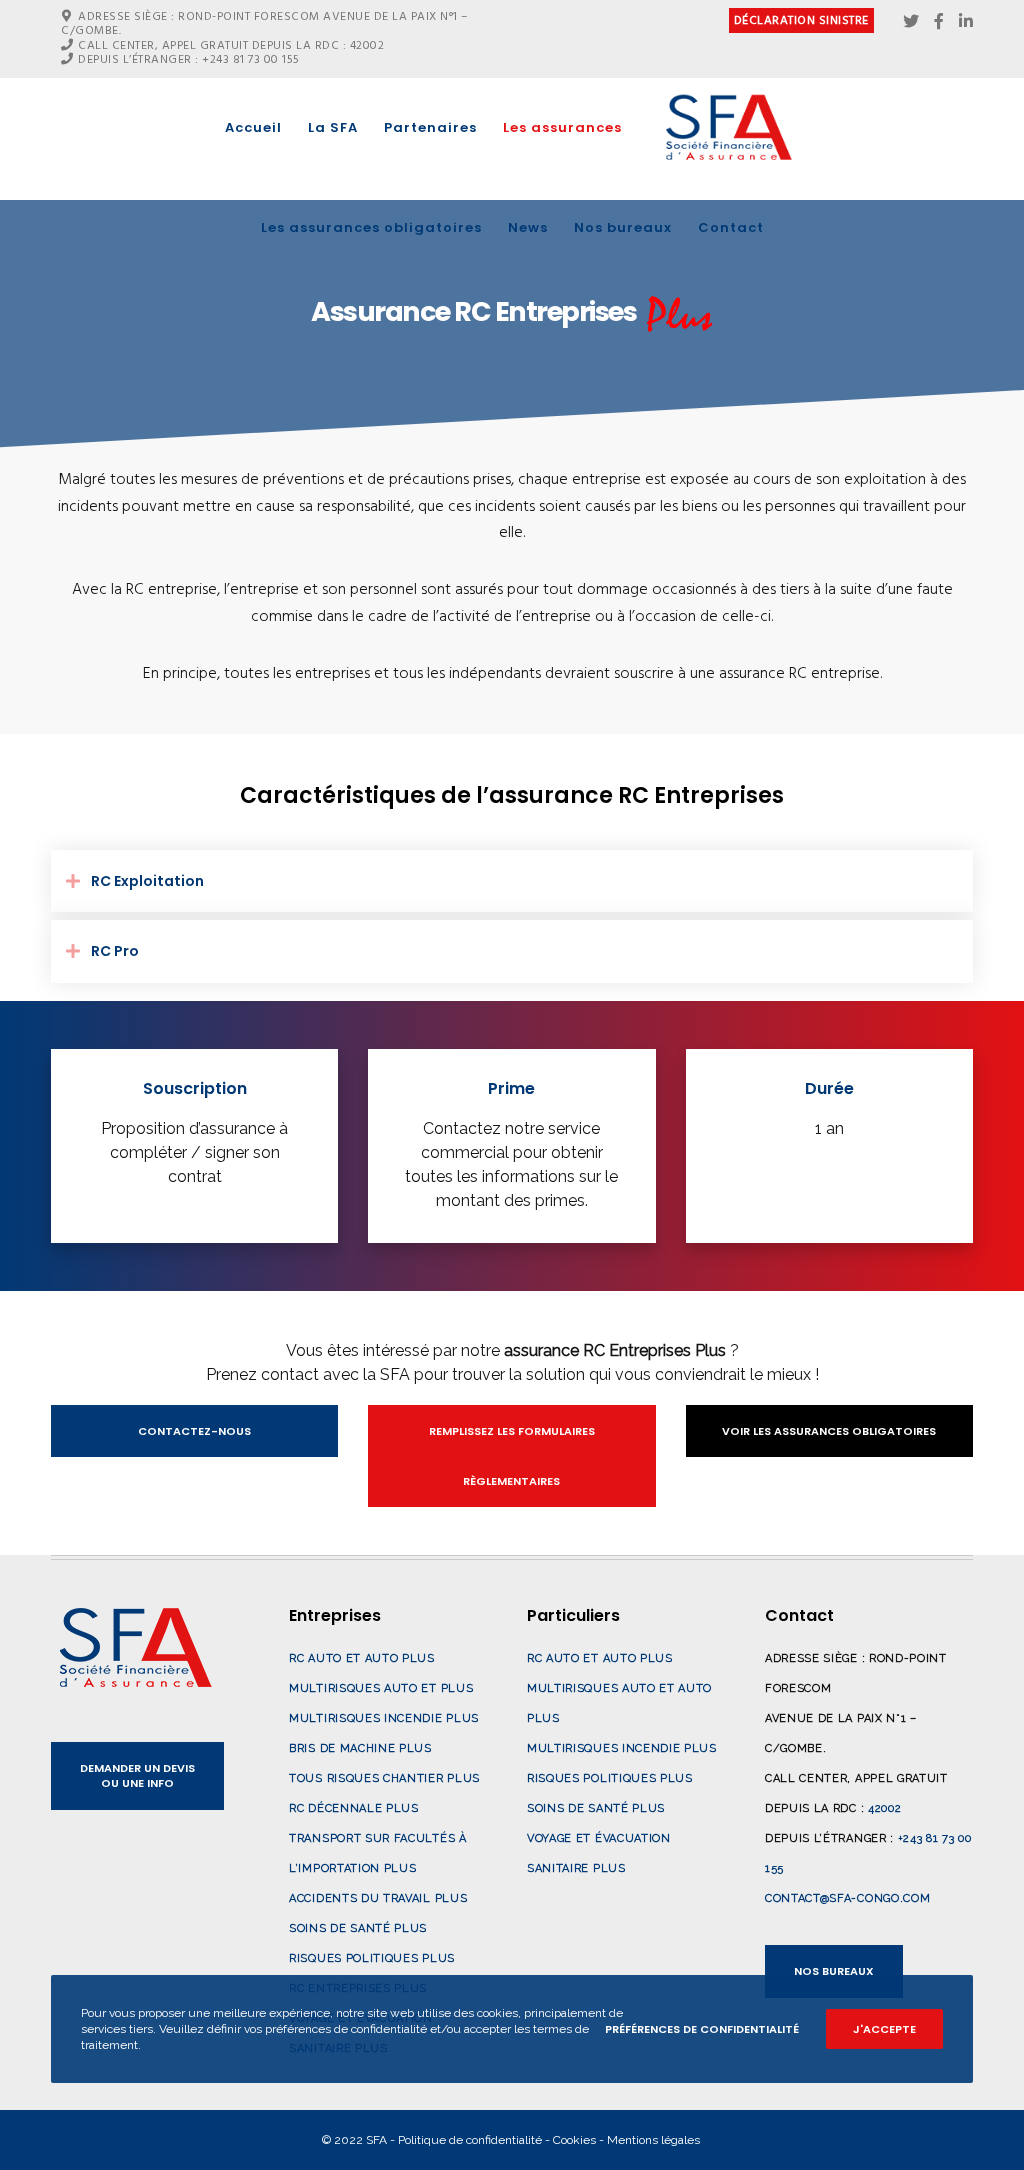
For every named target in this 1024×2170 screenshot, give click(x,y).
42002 (884, 1808)
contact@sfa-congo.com (847, 1898)
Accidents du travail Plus (378, 1898)
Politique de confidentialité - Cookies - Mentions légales (549, 2140)
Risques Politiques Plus (372, 1958)
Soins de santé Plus (358, 1928)
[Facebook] (939, 21)
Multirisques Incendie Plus (384, 1718)
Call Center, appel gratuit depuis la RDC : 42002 (231, 45)
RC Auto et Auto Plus (362, 1658)
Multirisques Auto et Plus (381, 1688)
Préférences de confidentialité (702, 2029)
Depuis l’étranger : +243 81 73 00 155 (189, 59)
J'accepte (884, 2029)
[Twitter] (911, 21)
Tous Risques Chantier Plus (384, 1778)
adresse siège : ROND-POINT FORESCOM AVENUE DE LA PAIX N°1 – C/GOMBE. (264, 23)
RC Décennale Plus (354, 1808)
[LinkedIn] (966, 21)
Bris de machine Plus (360, 1748)
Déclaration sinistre (801, 20)
